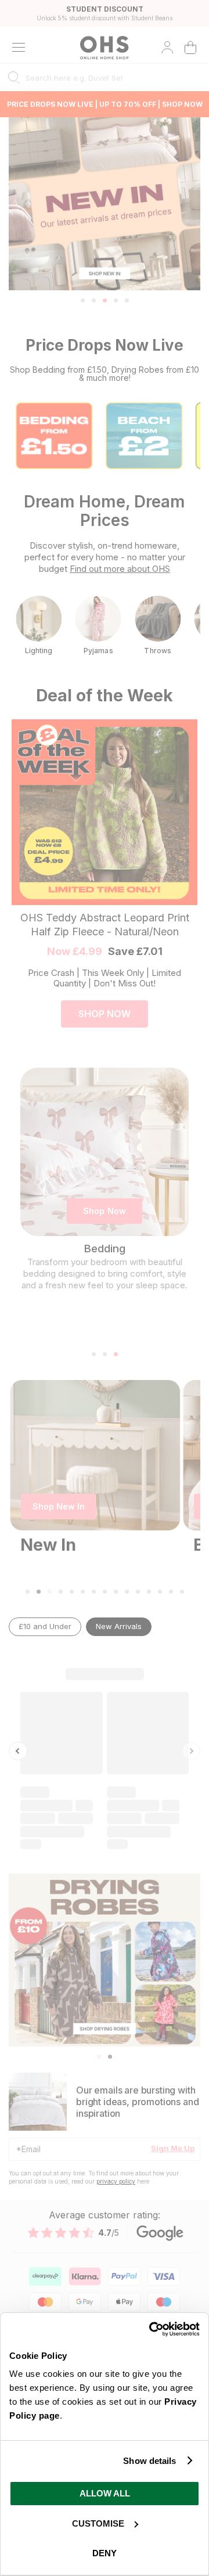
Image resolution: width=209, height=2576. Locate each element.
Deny (105, 2553)
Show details (149, 2461)
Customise (98, 2523)
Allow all (105, 2493)
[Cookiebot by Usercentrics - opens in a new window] (151, 2329)
